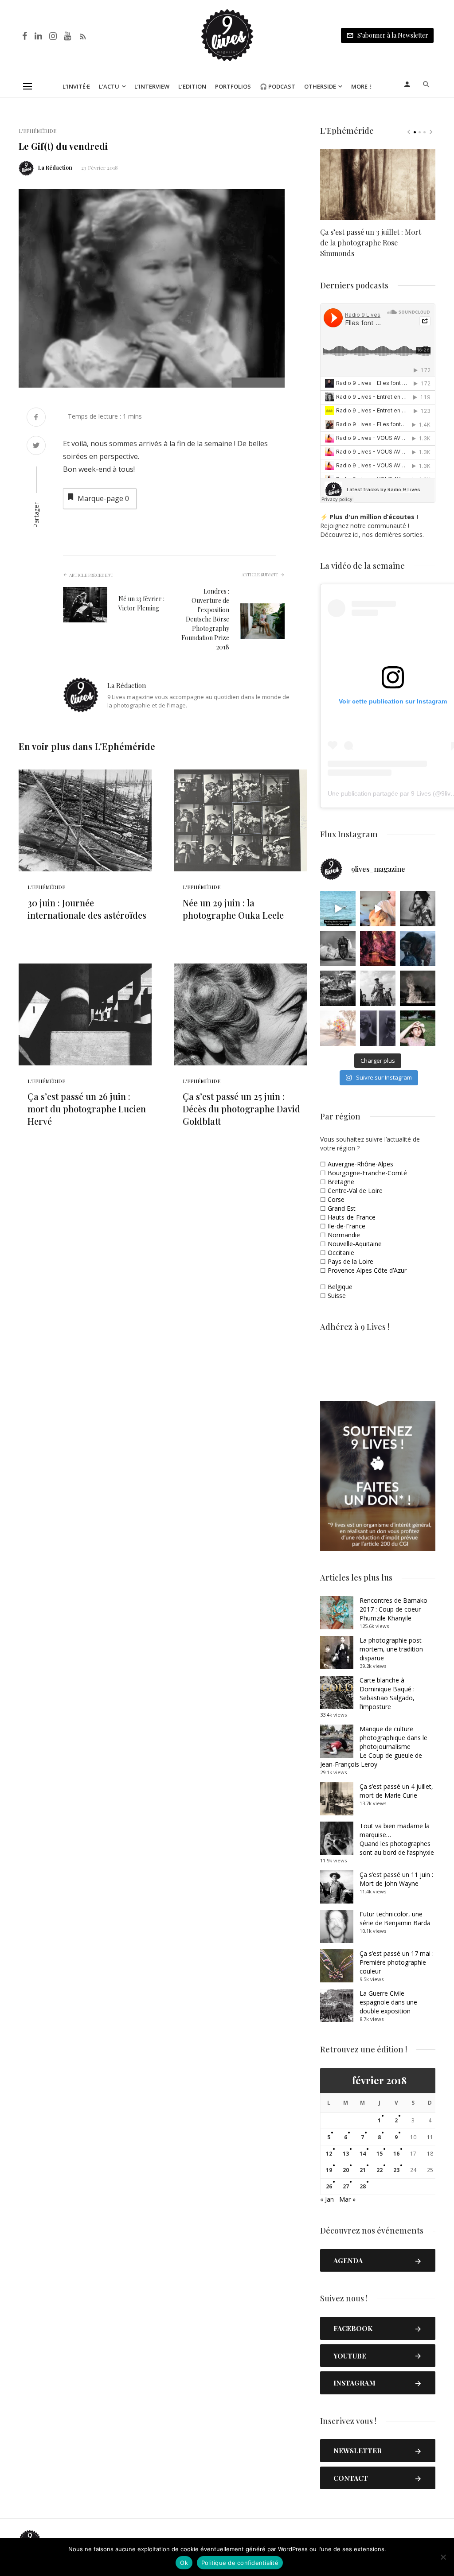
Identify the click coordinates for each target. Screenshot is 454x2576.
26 (329, 2186)
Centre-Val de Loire (355, 1191)
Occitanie (341, 1253)
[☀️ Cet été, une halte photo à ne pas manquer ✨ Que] (418, 909)
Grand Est (342, 1208)
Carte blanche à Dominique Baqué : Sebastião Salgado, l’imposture (387, 1693)
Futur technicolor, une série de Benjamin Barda (395, 1918)
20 (346, 2170)
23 (396, 2170)
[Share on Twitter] (36, 446)
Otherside (320, 86)
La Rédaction (55, 167)
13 (346, 2154)
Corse (336, 1199)
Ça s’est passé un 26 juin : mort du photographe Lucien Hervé (87, 1109)
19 (329, 2170)
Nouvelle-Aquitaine (355, 1244)
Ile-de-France (346, 1226)
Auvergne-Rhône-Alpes (360, 1164)
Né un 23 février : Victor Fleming (141, 603)
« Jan (327, 2199)
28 (363, 2186)
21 (363, 2170)
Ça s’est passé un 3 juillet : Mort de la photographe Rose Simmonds (371, 243)
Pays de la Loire (350, 1261)
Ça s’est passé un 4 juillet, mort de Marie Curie (396, 1791)
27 (346, 2186)
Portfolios (233, 86)
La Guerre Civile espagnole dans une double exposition (388, 2002)
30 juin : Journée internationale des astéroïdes (87, 909)
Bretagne (341, 1182)
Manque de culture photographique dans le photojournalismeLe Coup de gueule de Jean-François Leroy (374, 1746)
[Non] (443, 2557)
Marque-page (103, 498)
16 (396, 2154)
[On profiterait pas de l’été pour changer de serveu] (338, 909)
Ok (184, 2563)
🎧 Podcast (278, 86)
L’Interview (152, 86)
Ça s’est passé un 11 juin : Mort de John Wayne (396, 1879)
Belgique (340, 1287)
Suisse (337, 1296)
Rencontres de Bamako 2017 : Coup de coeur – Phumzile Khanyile (393, 1609)
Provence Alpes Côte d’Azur (367, 1270)
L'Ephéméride (37, 131)
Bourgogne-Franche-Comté (367, 1173)
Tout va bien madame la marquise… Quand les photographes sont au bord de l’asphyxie (397, 1839)
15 (380, 2154)
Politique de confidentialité (240, 2563)
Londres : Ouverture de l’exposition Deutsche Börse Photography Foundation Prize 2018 (205, 619)
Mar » (347, 2199)
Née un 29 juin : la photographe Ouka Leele (233, 909)
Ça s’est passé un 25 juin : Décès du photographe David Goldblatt (241, 1109)
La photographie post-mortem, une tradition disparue (392, 1649)
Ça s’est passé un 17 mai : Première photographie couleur (397, 1962)
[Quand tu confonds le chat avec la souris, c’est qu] (378, 909)
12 (329, 2154)
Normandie (344, 1235)
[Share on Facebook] (36, 418)
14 (363, 2154)
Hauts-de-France (352, 1217)
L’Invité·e (76, 86)
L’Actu (109, 86)
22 (380, 2170)
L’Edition (192, 86)
